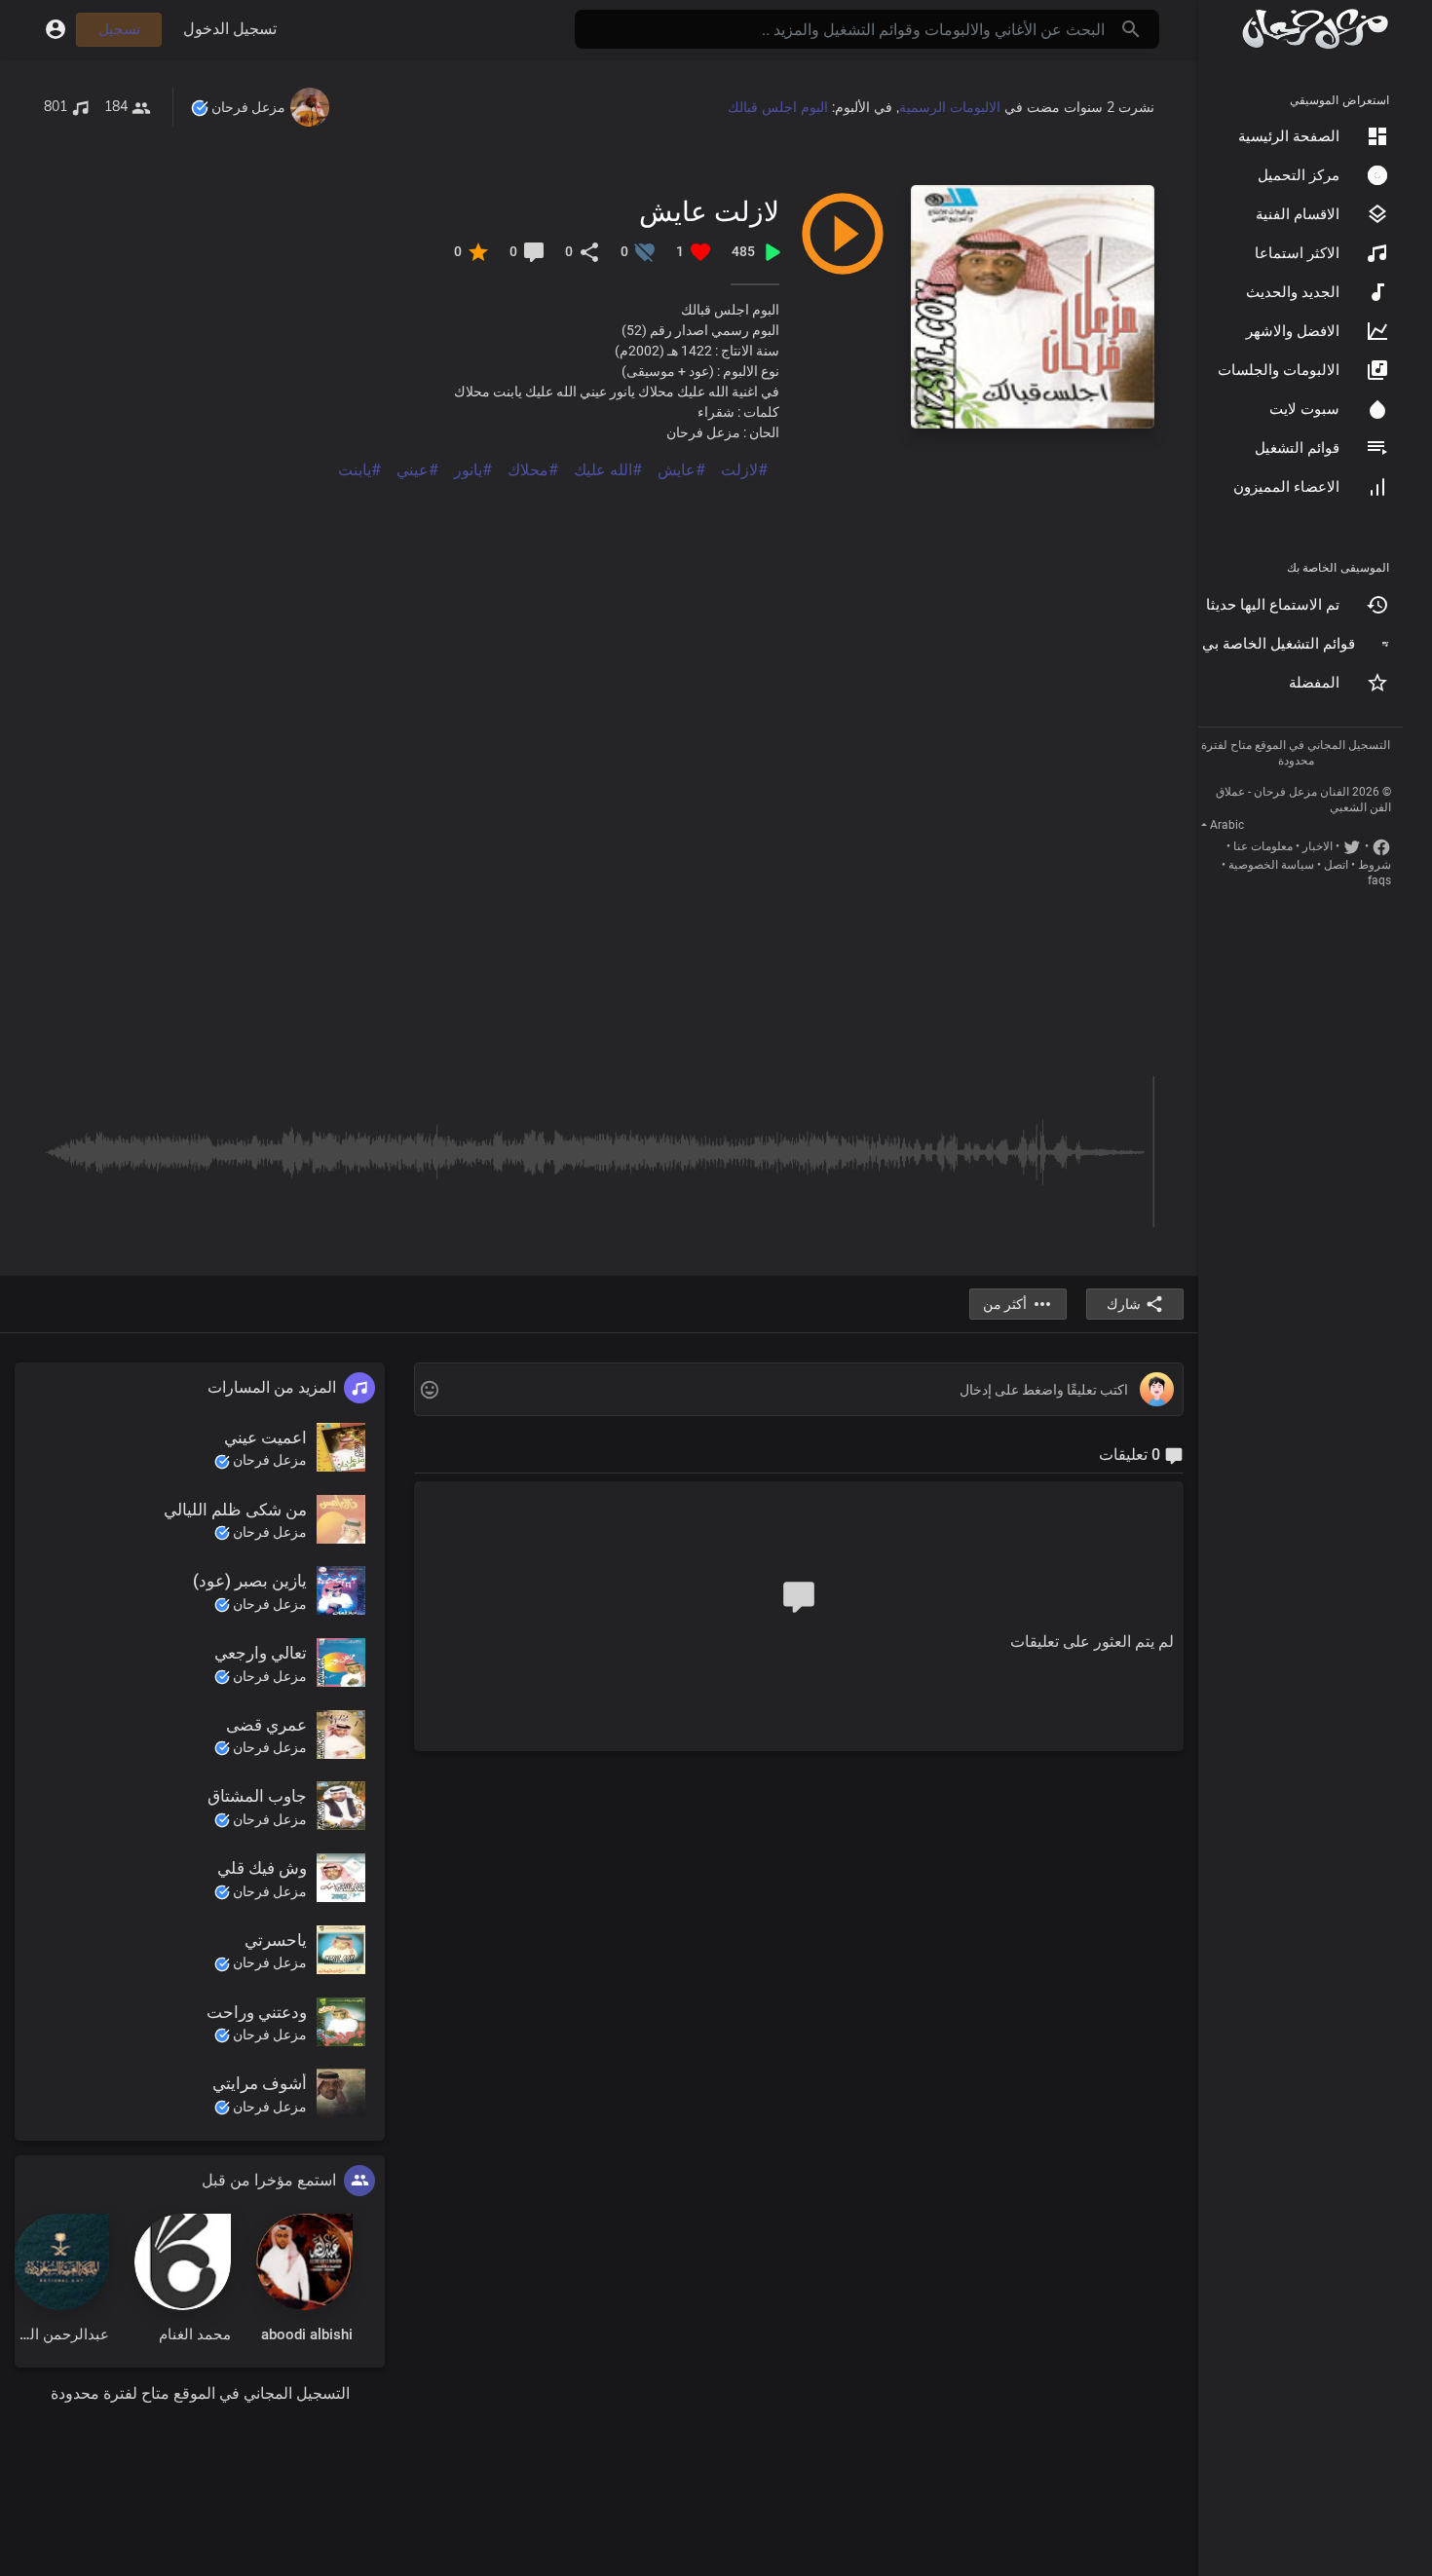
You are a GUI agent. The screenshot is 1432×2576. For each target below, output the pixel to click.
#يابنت (359, 470)
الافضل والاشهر (1293, 331)
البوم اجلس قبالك (778, 107)
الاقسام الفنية (1298, 214)
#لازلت (744, 470)
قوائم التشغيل (1297, 448)
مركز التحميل (1299, 175)
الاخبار (1318, 846)
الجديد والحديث (1293, 292)
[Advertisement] (599, 618)
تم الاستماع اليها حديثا (1273, 605)
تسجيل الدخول (230, 29)
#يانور (473, 470)
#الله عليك (608, 470)
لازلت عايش (709, 211)
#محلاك (533, 470)
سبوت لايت (1304, 409)
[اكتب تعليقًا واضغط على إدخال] (798, 1390)
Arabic (1227, 825)
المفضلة (1314, 683)
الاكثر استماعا (1297, 253)
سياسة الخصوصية (1271, 865)
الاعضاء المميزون (1286, 487)
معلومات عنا (1263, 846)
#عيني (417, 470)
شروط (1375, 865)
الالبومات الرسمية (950, 107)
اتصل (1336, 865)
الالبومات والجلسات (1279, 370)
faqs (1379, 880)
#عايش (681, 470)
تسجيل (119, 29)
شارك (1124, 1304)
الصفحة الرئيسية (1289, 136)
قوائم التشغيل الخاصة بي (1279, 644)
